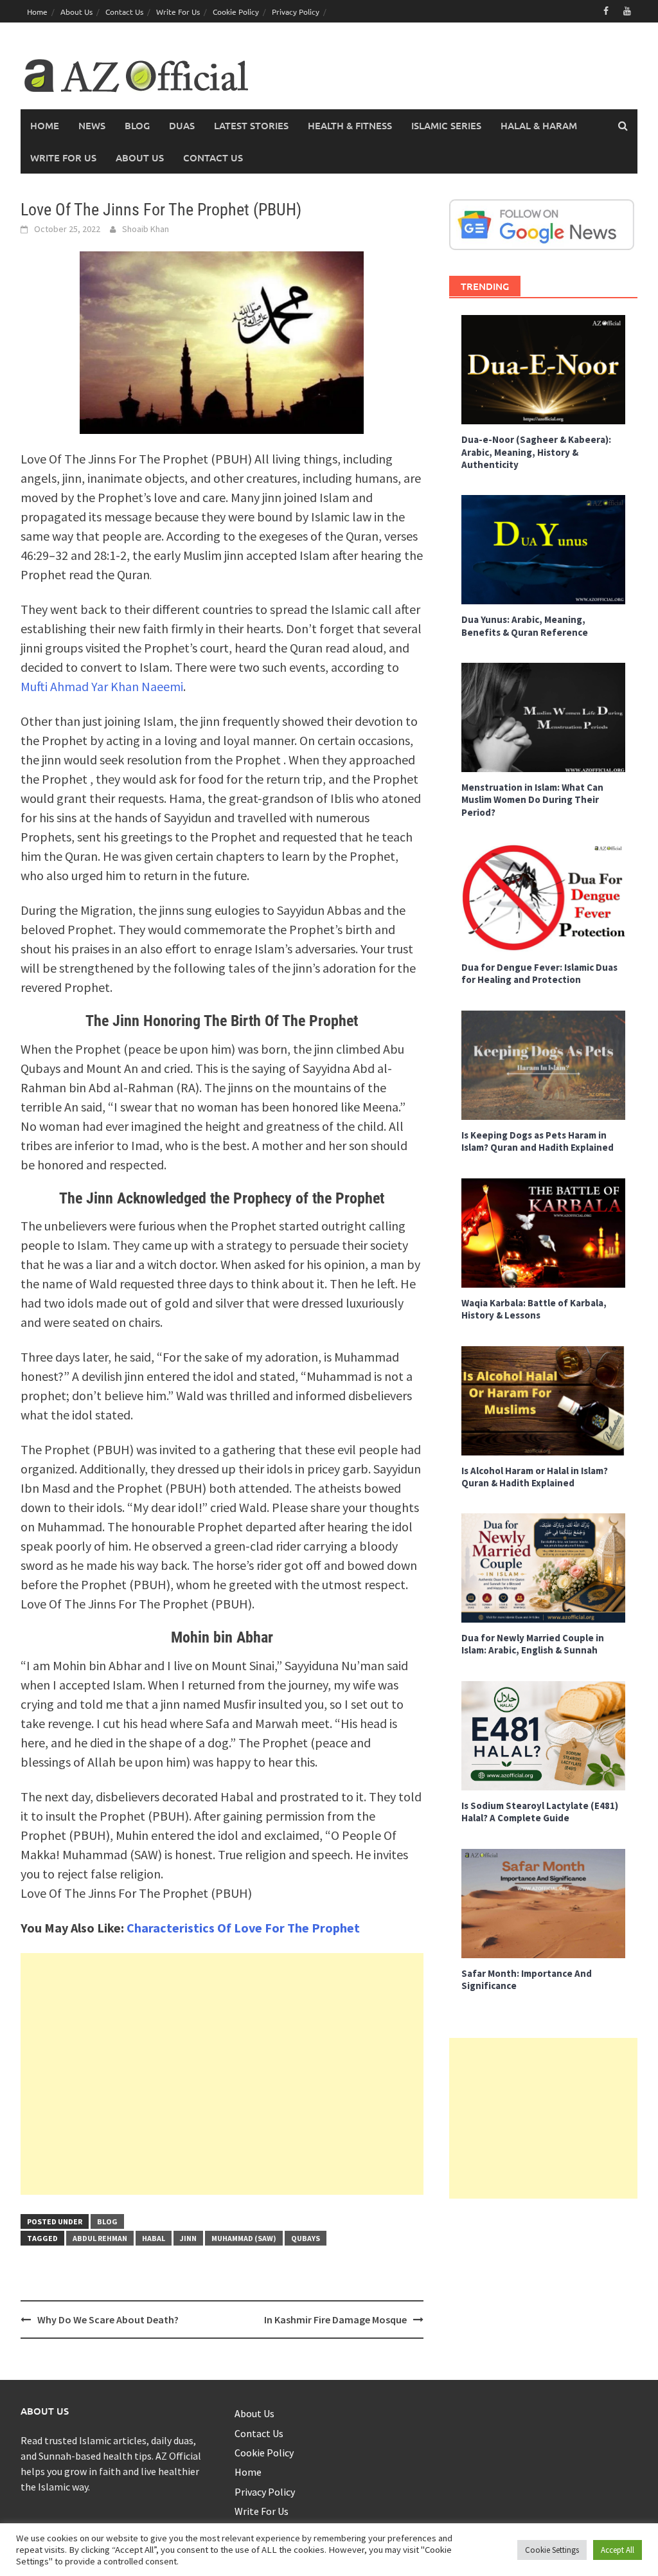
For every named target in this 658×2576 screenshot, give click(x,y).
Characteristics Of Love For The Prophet (243, 1928)
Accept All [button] (618, 2550)
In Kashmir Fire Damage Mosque (335, 2319)
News (92, 125)
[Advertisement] (222, 2074)
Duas (182, 125)
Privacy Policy (296, 12)
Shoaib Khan (146, 229)
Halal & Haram (539, 125)
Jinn (188, 2238)
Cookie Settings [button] (552, 2550)
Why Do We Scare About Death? (108, 2319)
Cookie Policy (236, 12)
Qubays (306, 2238)
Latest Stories (251, 125)
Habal (154, 2238)
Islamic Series (446, 125)
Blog (137, 125)
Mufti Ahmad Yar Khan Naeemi (102, 686)
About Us (76, 12)
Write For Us (178, 12)
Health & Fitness (350, 125)
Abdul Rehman (100, 2238)
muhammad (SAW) (244, 2238)
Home (37, 12)
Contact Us (124, 12)
